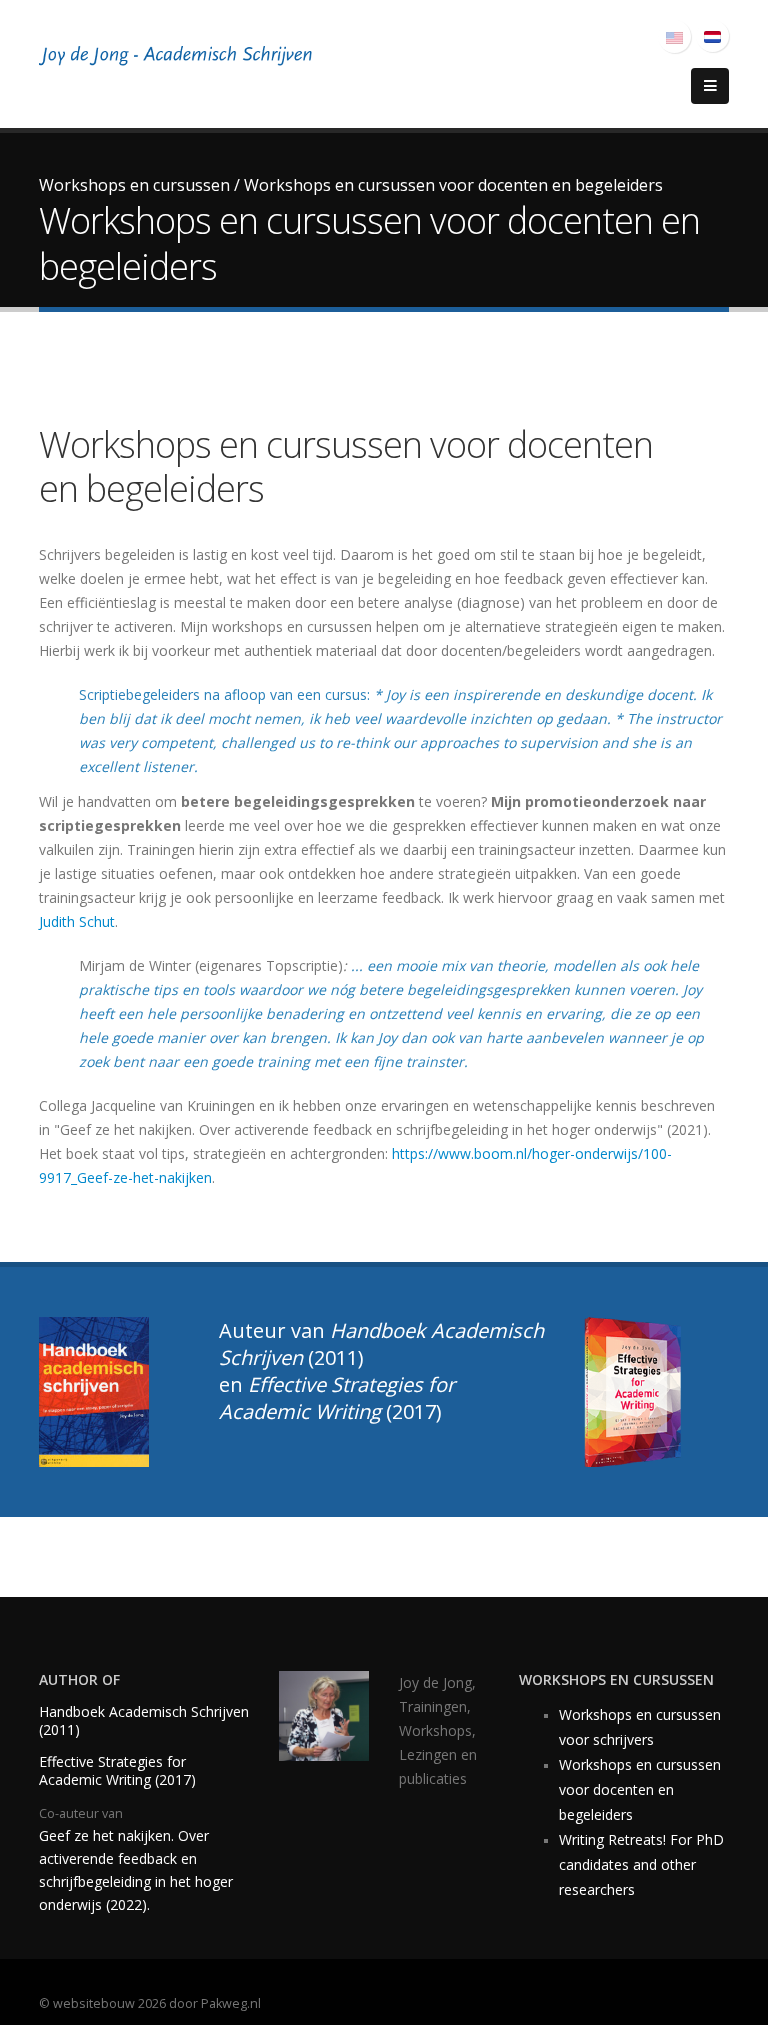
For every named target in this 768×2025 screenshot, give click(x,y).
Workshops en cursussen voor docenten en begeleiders (640, 1789)
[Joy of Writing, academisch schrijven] (179, 57)
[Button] (710, 86)
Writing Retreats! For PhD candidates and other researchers (641, 1864)
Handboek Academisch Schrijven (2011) (144, 1720)
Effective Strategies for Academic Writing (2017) (117, 1770)
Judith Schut (77, 921)
